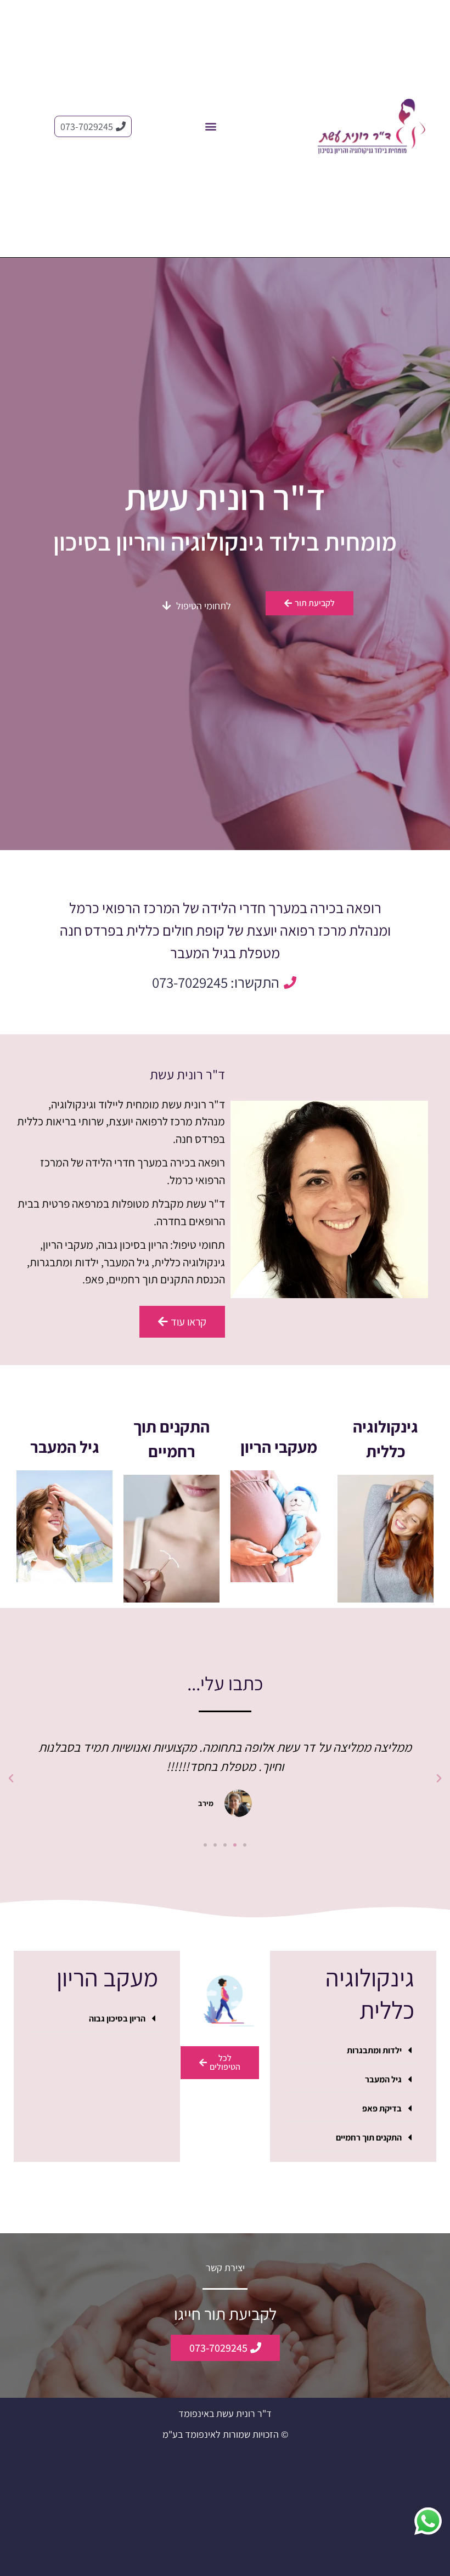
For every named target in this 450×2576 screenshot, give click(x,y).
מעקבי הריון (279, 1447)
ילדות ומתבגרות (374, 2050)
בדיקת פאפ (382, 2108)
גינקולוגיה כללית (370, 1994)
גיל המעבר (65, 1447)
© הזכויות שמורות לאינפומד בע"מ (225, 2434)
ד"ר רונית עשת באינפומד (225, 2413)
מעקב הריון (107, 1977)
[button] (211, 126)
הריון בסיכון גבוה (117, 2019)
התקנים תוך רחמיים (369, 2138)
